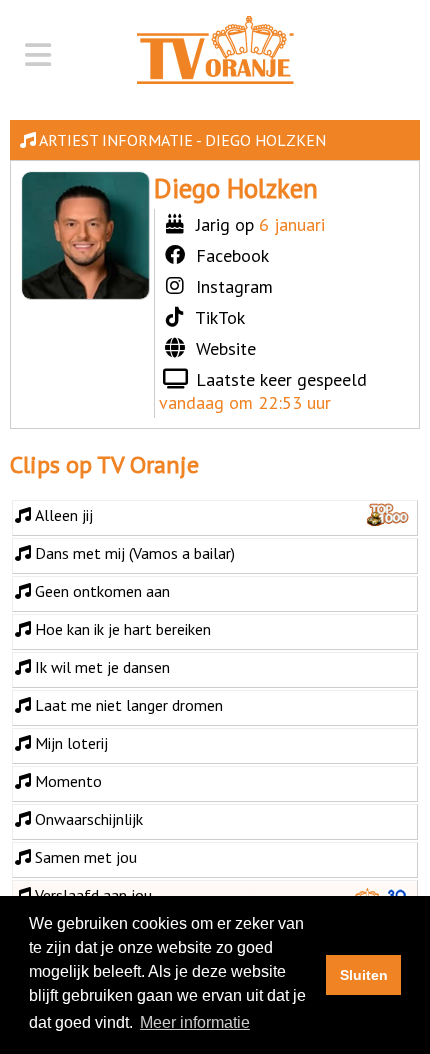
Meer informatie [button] (195, 1022)
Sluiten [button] (364, 975)
